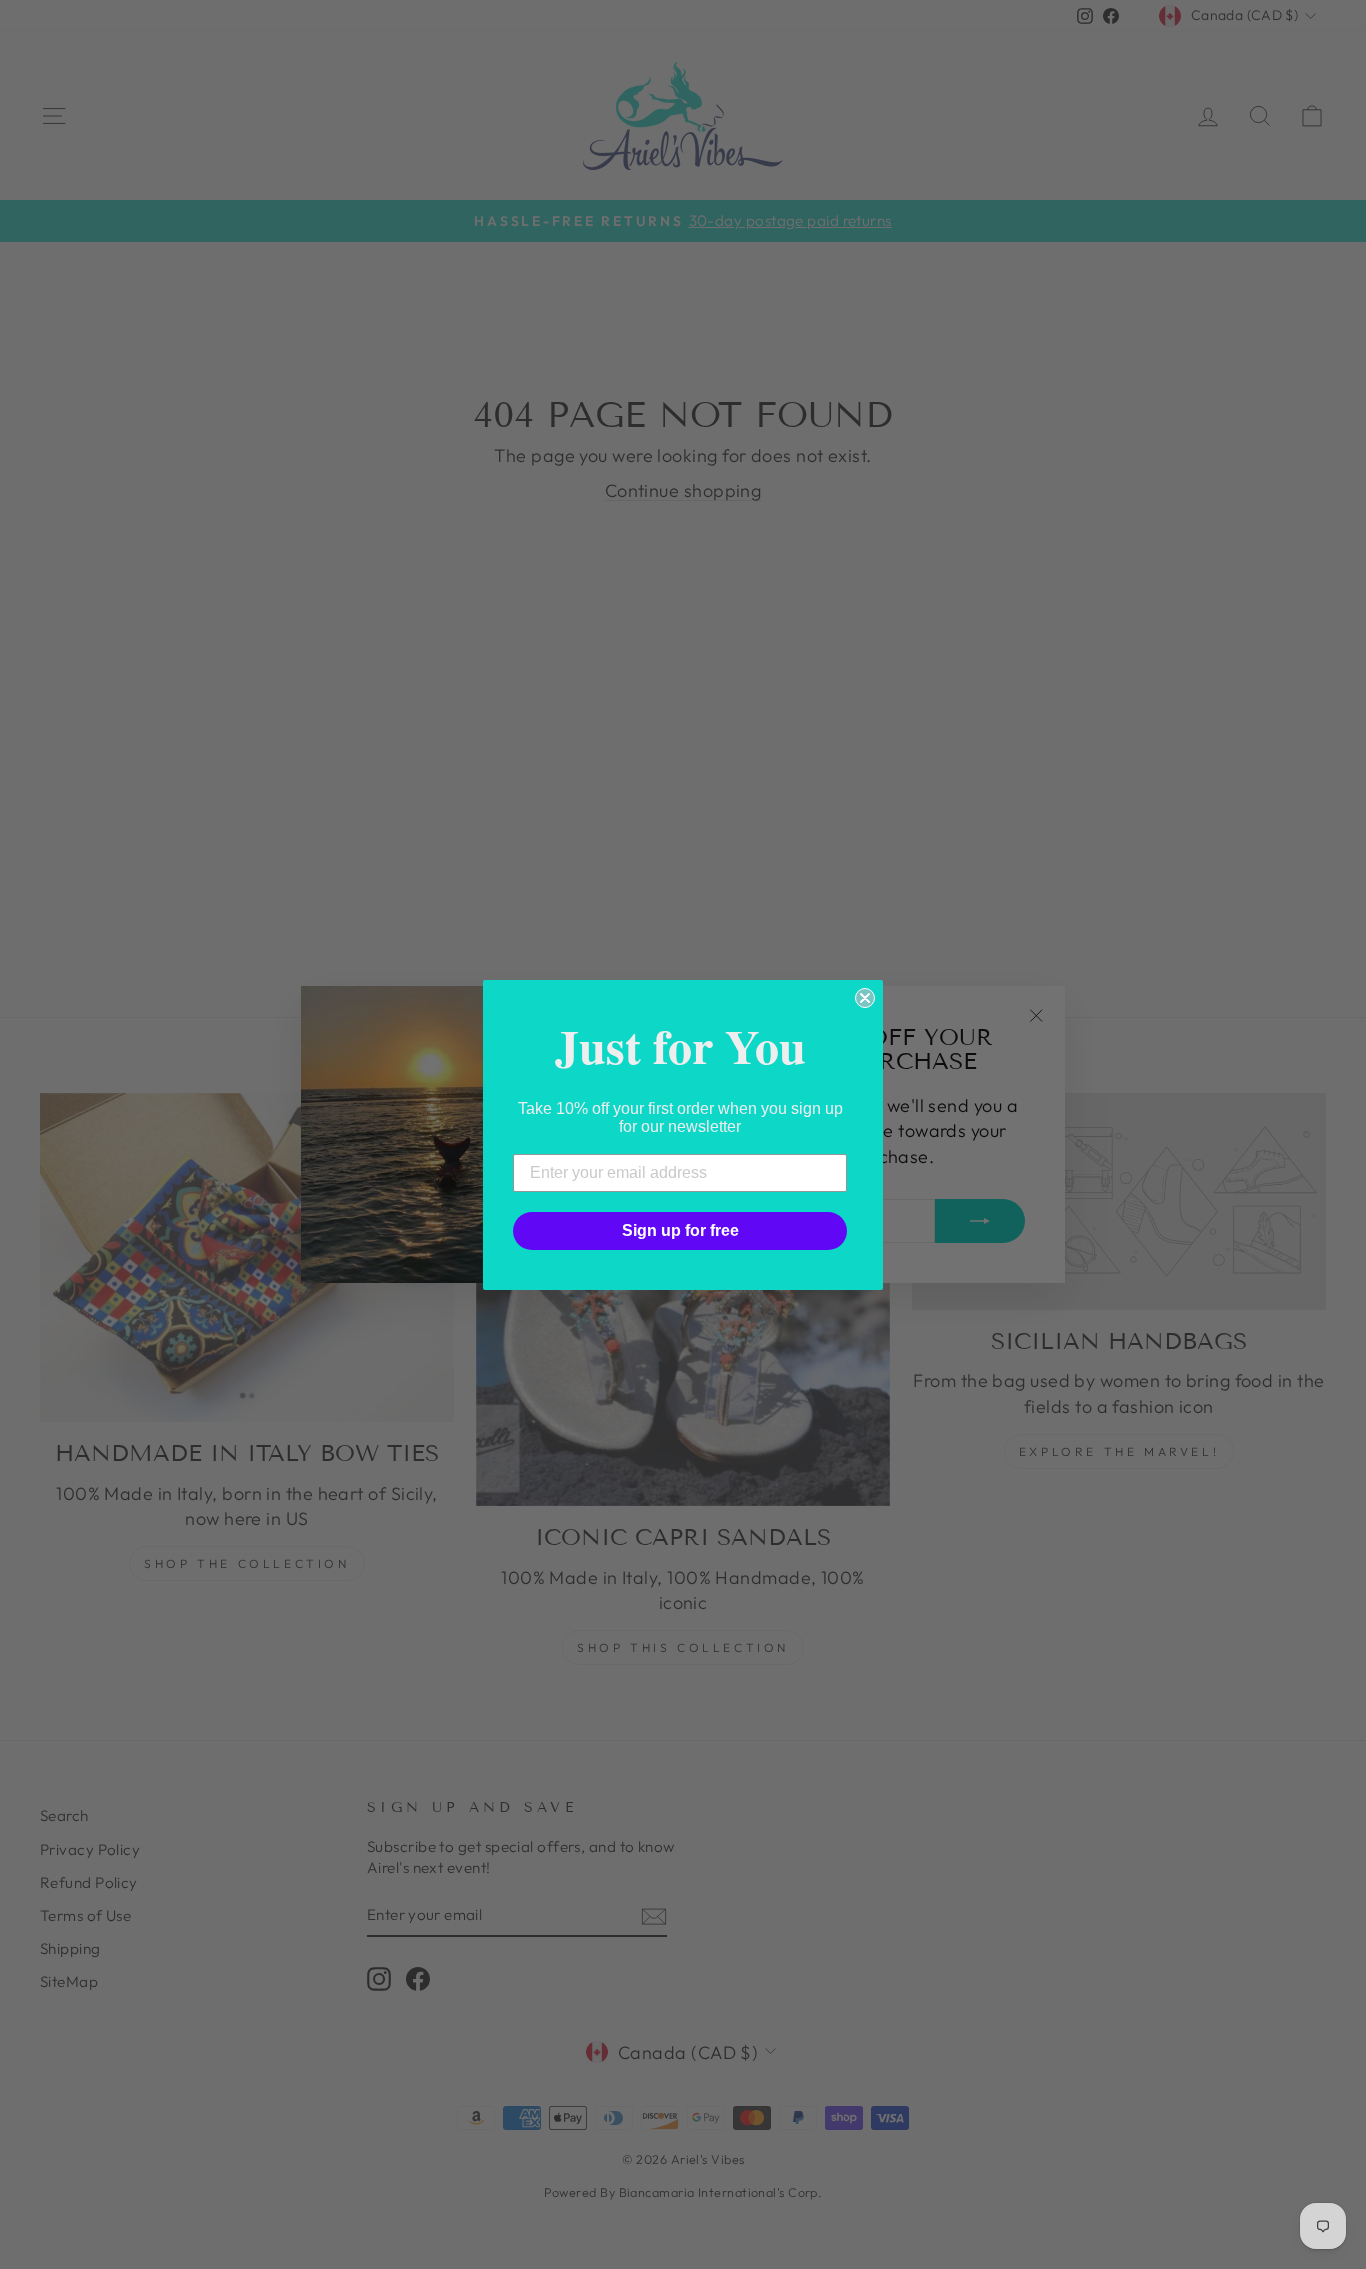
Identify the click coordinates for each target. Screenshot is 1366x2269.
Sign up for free (680, 1230)
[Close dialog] (865, 998)
